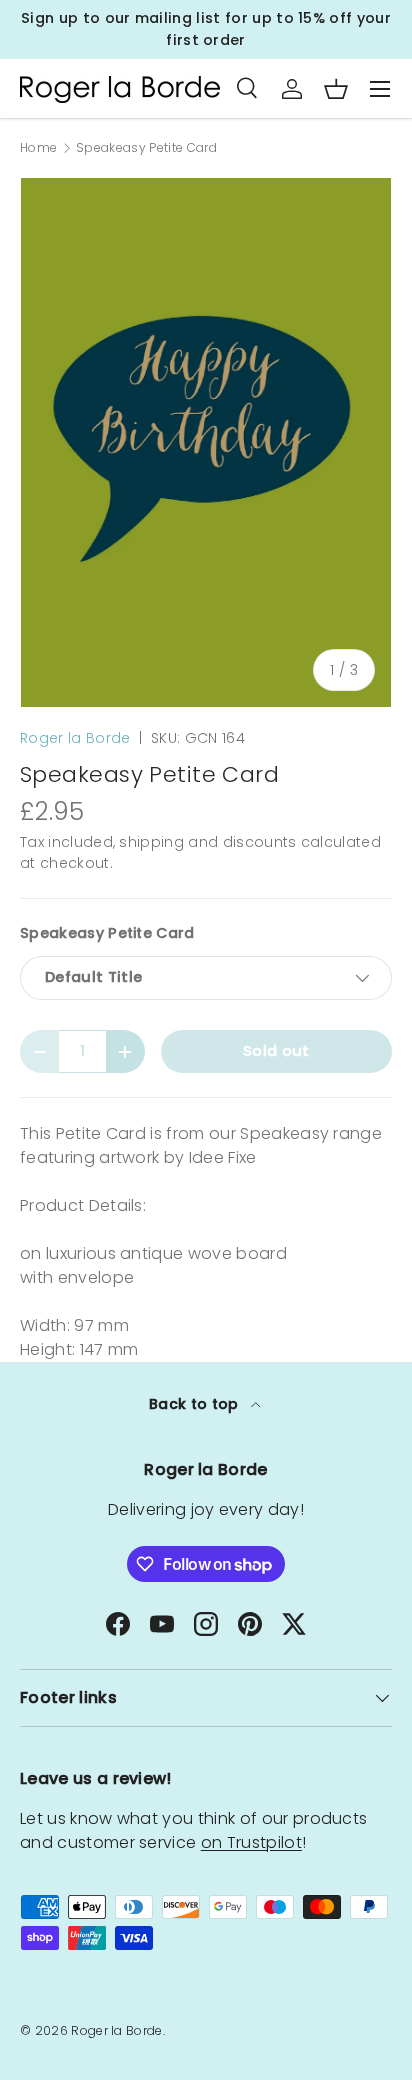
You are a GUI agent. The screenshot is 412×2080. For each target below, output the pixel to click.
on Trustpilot (251, 1842)
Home (38, 148)
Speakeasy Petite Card (146, 148)
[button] (336, 89)
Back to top (196, 1404)
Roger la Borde (75, 738)
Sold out (276, 1051)
